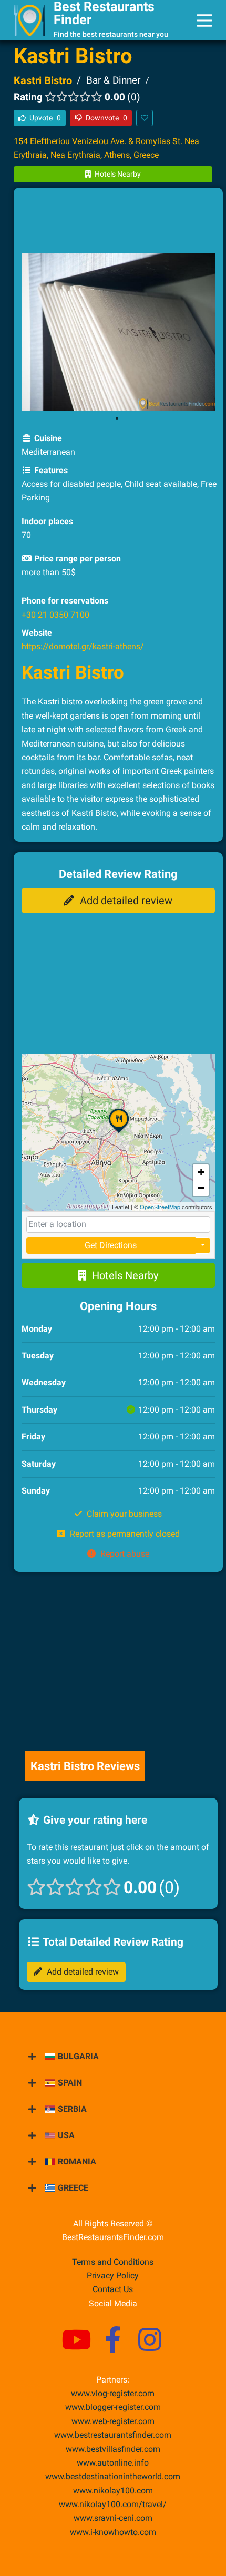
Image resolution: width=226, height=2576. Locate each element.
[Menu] (204, 21)
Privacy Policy (113, 2276)
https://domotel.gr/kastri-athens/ (83, 646)
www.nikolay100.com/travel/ (113, 2504)
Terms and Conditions (113, 2262)
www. (113, 2463)
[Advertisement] (118, 222)
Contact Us (113, 2289)
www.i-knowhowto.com (113, 2532)
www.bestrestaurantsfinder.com (113, 2435)
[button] (119, 1133)
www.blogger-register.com (113, 2407)
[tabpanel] (119, 332)
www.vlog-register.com (113, 2393)
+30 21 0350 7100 (55, 615)
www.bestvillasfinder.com (113, 2449)
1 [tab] (117, 418)
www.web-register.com (113, 2421)
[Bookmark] (145, 118)
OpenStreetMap (160, 1207)
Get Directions (111, 1245)
